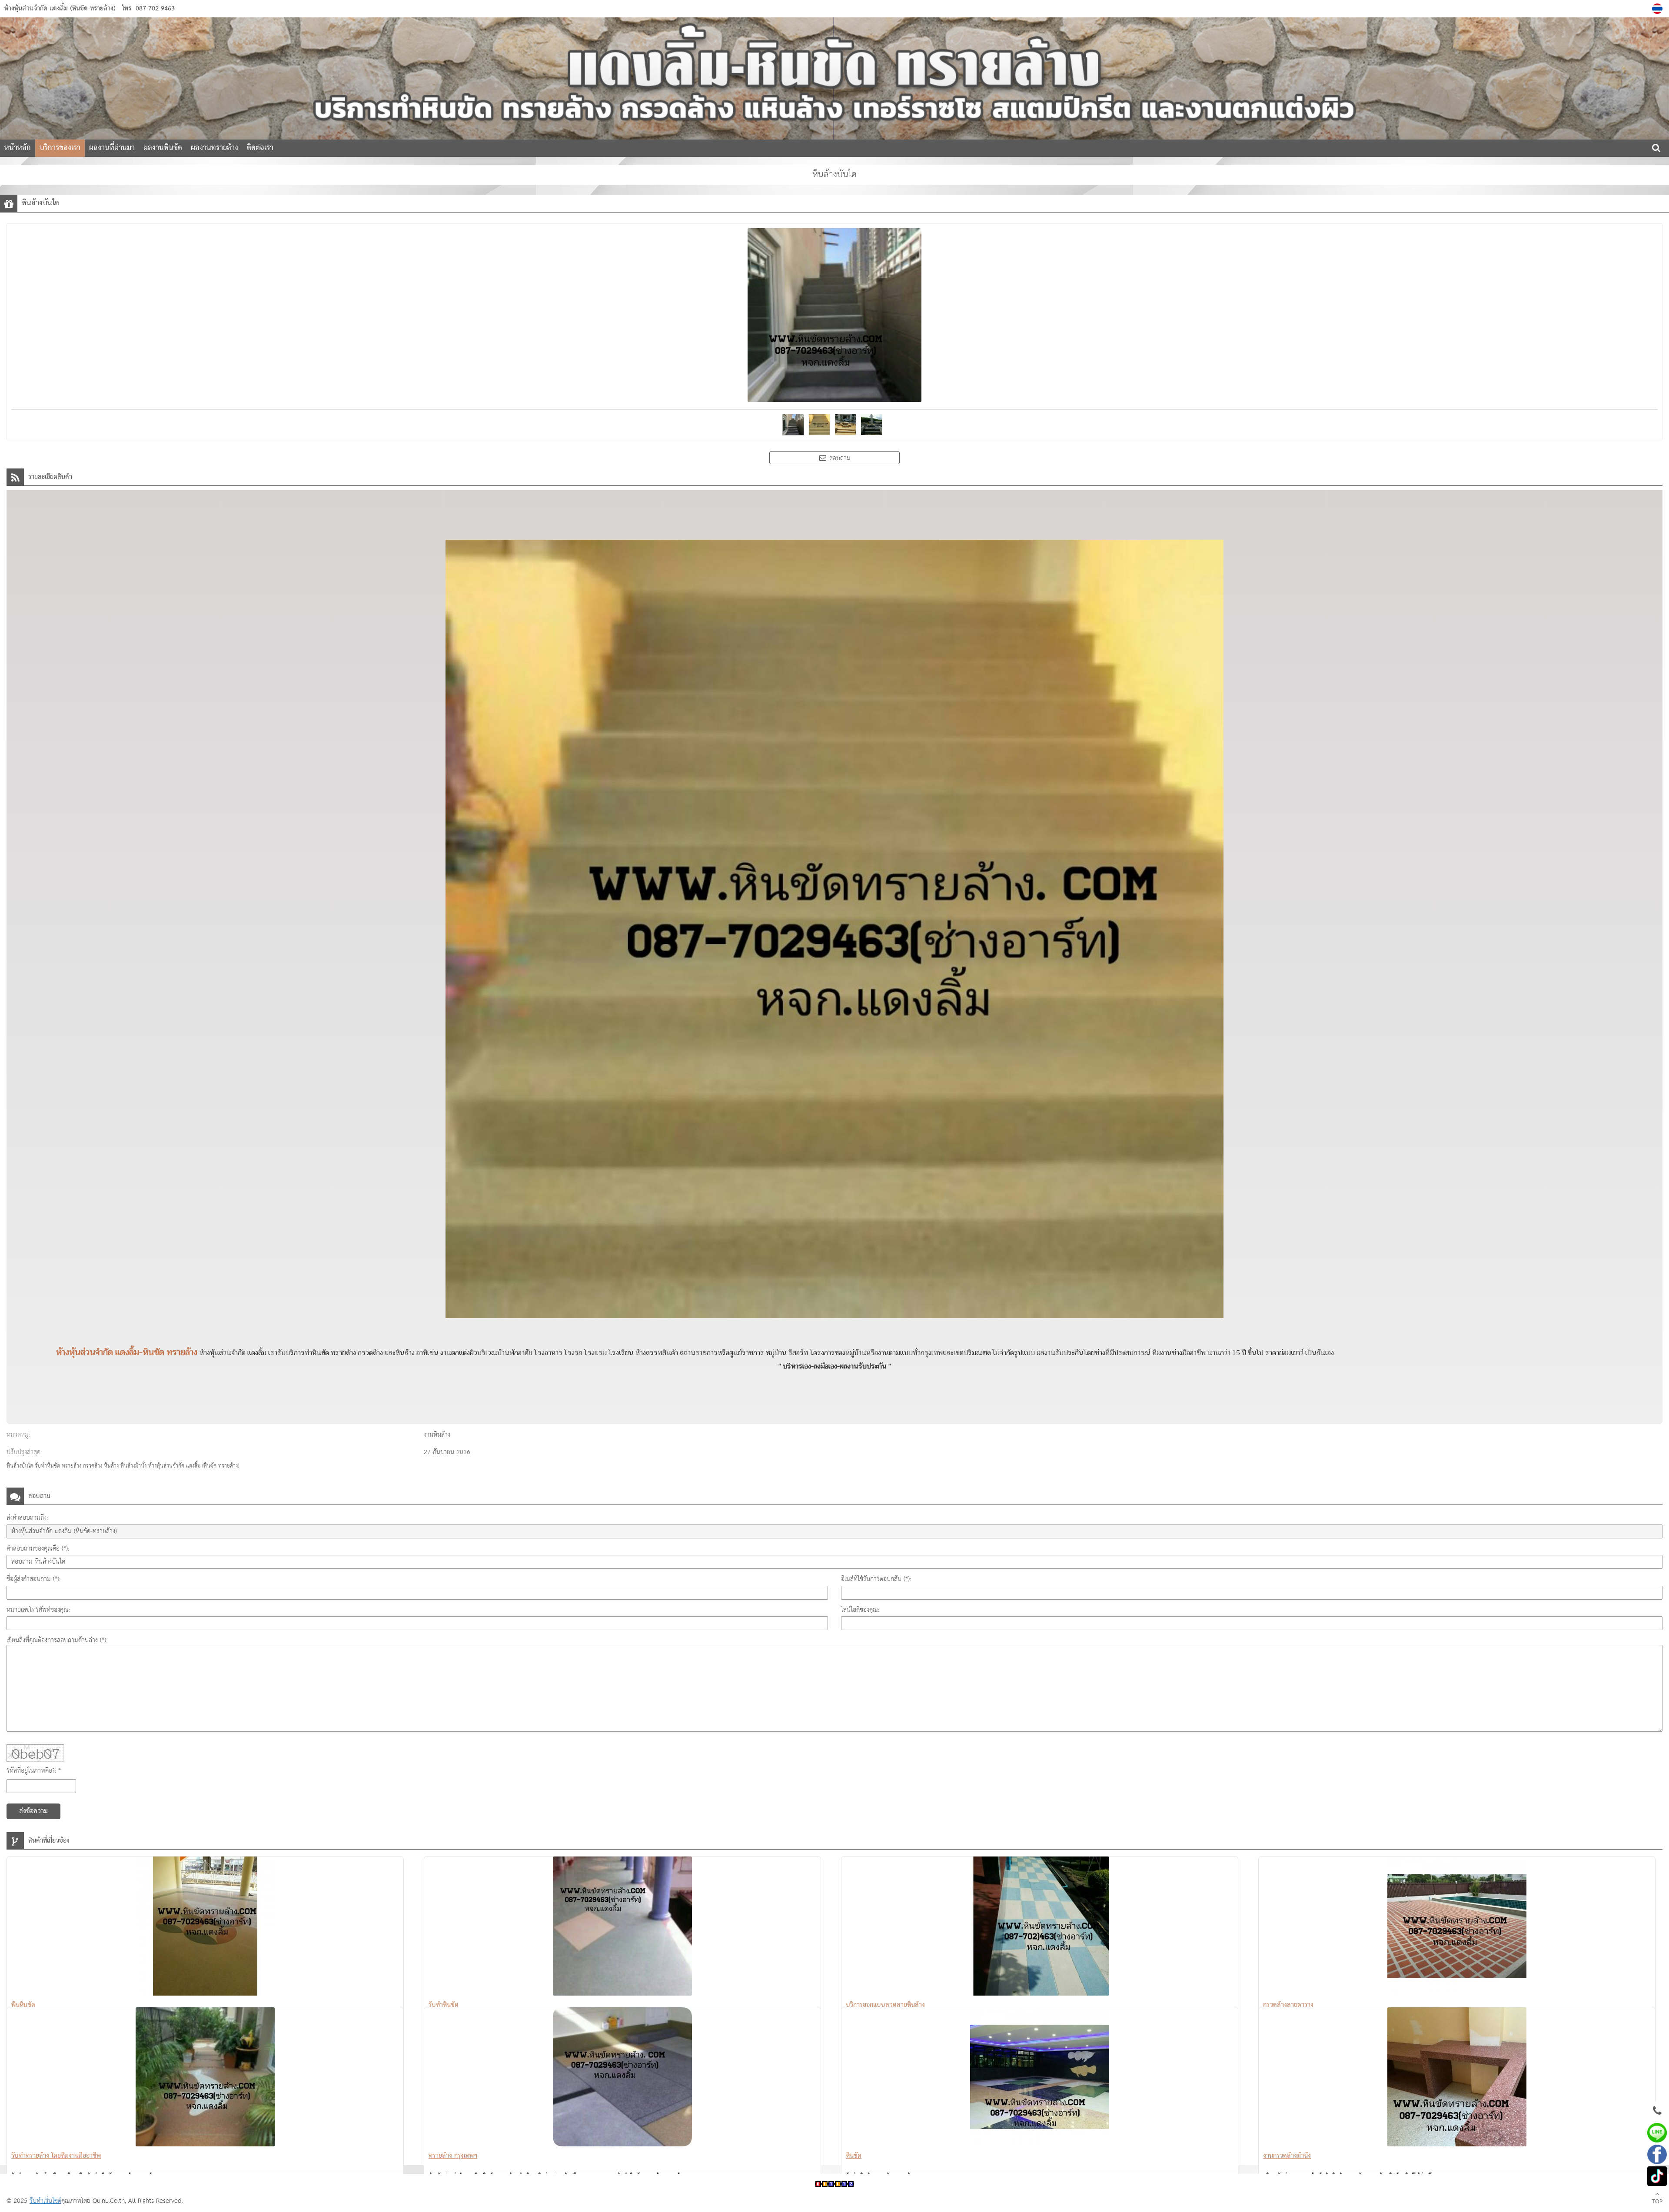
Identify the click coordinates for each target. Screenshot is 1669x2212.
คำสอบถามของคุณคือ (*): (38, 1549)
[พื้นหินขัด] (205, 1928)
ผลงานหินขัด (163, 148)
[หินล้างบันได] (1658, 9)
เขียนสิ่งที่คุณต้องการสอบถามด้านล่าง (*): (57, 1640)
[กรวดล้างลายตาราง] (1457, 1928)
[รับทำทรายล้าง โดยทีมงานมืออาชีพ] (205, 2079)
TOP (1657, 2202)
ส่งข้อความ (33, 1811)
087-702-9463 (155, 9)
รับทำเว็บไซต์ (45, 2201)
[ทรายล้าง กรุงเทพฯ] (622, 2079)
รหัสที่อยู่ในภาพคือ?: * (34, 1771)
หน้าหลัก (18, 148)
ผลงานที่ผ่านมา (112, 148)
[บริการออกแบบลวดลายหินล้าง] (1040, 1928)
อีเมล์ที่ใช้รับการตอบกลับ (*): (876, 1579)
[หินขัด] (1040, 2079)
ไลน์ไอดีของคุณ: (860, 1610)
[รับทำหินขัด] (622, 1928)
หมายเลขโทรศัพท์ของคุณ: (38, 1610)
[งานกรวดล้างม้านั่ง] (1457, 2079)
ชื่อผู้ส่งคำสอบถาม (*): (33, 1579)
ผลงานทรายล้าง (214, 148)
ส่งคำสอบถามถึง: (27, 1518)
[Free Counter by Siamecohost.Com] (834, 2185)
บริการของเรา (60, 148)
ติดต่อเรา (260, 148)
